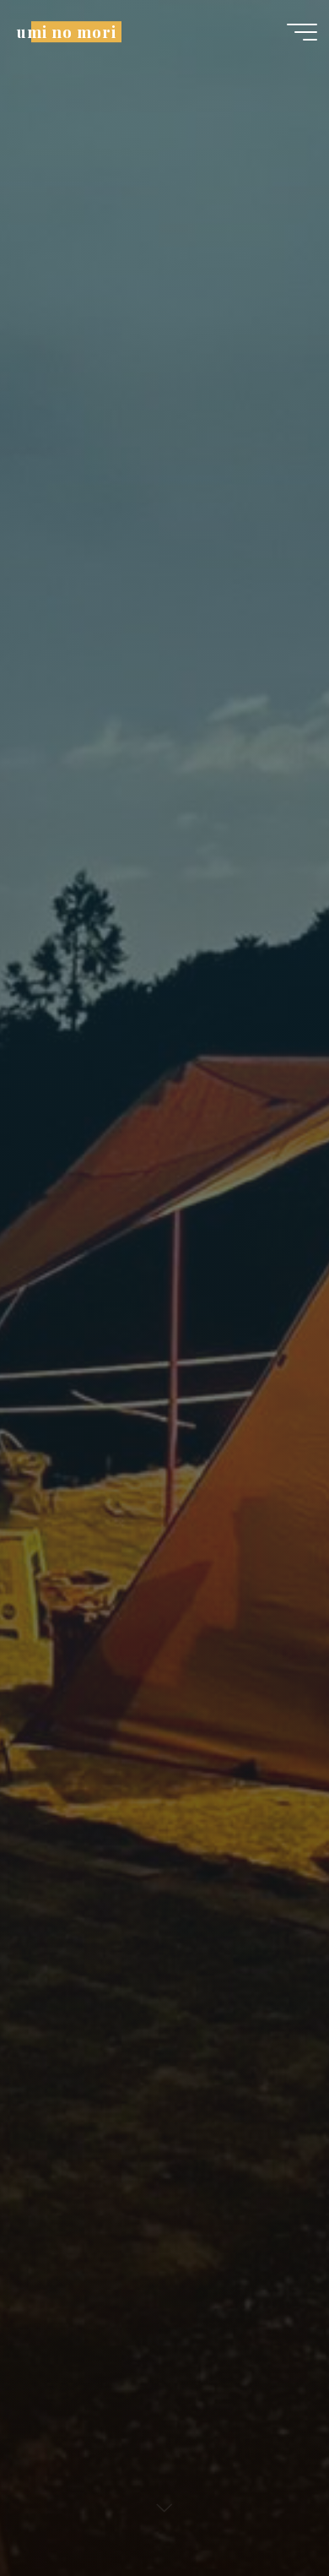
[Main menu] (302, 32)
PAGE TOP (304, 2484)
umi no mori (66, 32)
